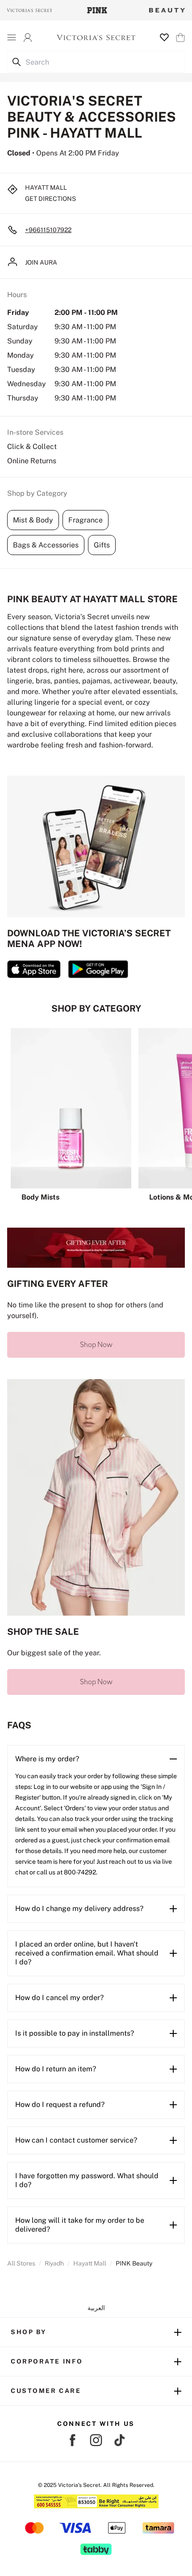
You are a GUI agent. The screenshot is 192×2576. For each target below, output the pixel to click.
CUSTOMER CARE (46, 2391)
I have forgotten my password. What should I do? (87, 2180)
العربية (96, 2308)
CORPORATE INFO (47, 2361)
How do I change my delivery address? (79, 1909)
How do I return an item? (56, 2069)
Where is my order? (47, 1759)
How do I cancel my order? (59, 1998)
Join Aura (41, 262)
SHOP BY (29, 2332)
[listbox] (96, 1115)
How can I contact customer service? (76, 2140)
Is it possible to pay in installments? (75, 2033)
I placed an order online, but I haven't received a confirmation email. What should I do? (87, 1953)
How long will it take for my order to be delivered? (80, 2225)
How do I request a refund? (60, 2104)
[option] (71, 1115)
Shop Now (96, 1345)
